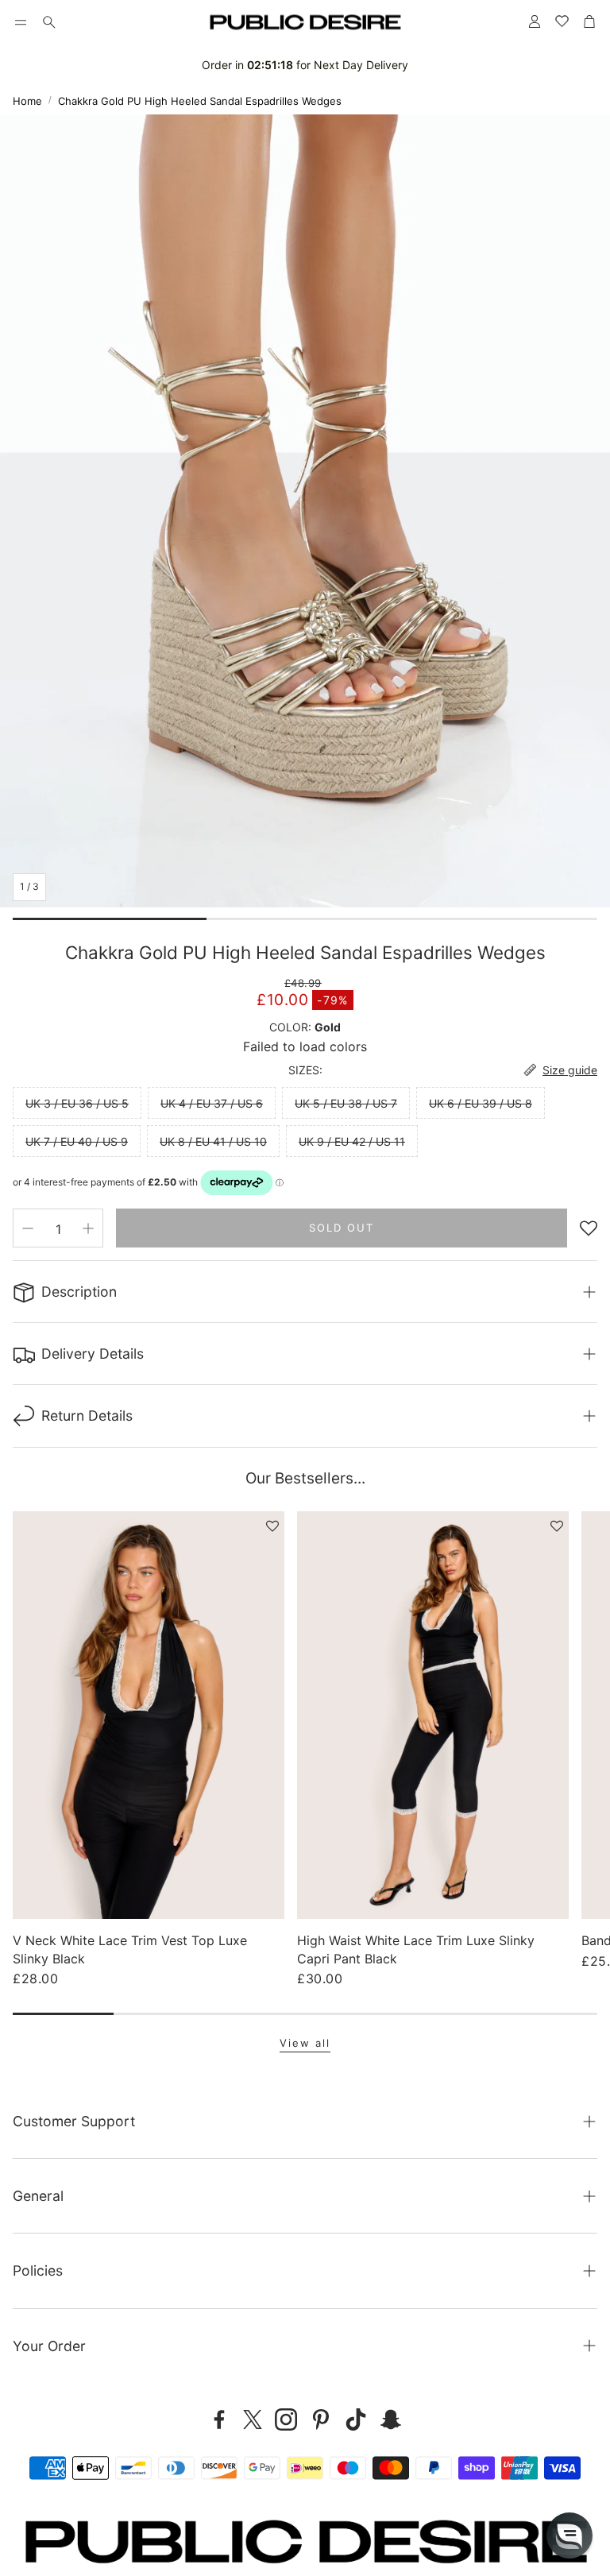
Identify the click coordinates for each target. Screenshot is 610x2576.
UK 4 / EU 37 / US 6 (212, 1103)
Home (27, 101)
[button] (21, 22)
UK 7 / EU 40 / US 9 (77, 1141)
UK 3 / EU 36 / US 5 (77, 1103)
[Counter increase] (88, 1228)
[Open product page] (149, 1715)
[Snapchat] (391, 2419)
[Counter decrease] (28, 1228)
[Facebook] (219, 2419)
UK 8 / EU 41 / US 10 (213, 1141)
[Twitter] (253, 2419)
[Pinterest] (321, 2419)
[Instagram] (286, 2419)
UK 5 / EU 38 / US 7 (346, 1103)
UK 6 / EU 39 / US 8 (481, 1103)
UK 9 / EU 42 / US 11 (352, 1141)
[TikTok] (356, 2419)
